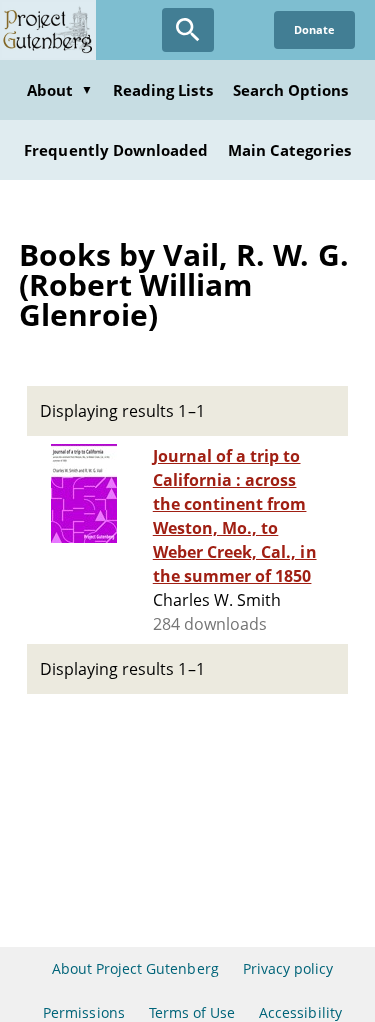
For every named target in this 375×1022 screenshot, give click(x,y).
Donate (314, 29)
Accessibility (300, 1012)
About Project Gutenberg (135, 968)
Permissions (83, 1012)
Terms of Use (192, 1012)
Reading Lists (163, 90)
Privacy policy (288, 968)
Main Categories (289, 150)
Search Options (291, 90)
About (60, 90)
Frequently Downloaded (116, 150)
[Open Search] (188, 30)
